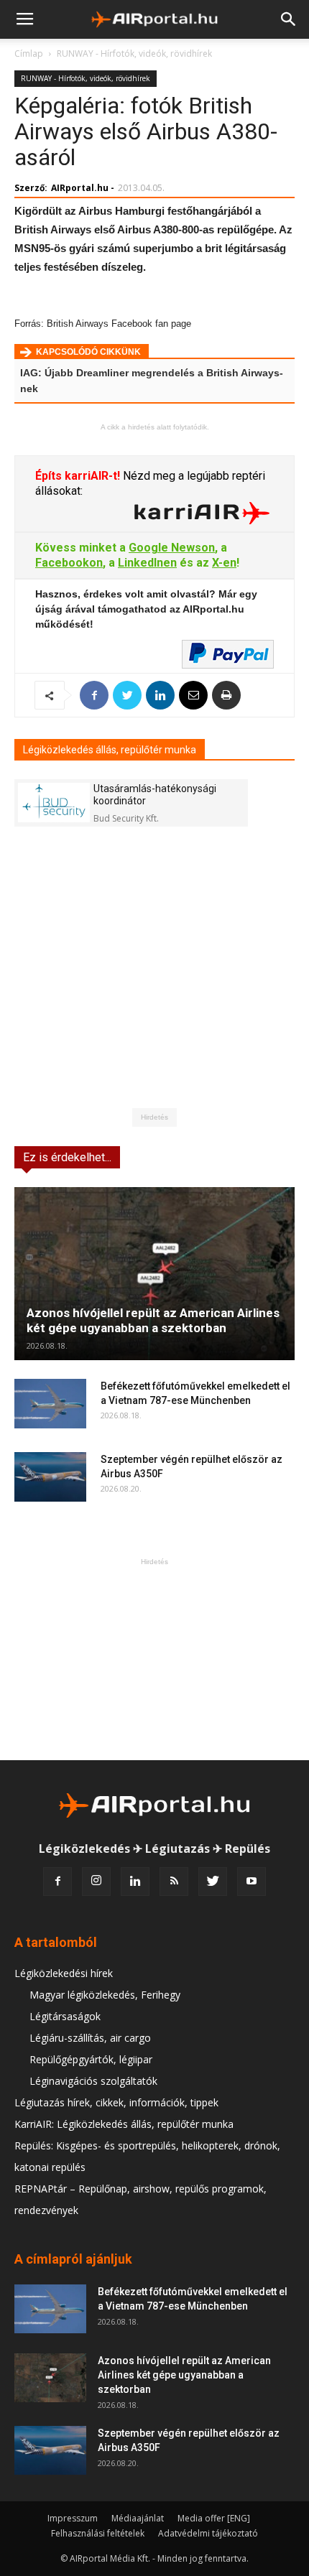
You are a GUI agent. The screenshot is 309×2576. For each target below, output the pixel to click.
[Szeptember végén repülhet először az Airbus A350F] (50, 1477)
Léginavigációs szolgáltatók (93, 2081)
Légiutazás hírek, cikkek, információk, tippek (116, 2102)
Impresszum (73, 2518)
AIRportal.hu (80, 188)
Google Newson (172, 548)
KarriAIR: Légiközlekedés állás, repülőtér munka (124, 2124)
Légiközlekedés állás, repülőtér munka (110, 750)
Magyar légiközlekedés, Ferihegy (105, 1995)
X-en (224, 563)
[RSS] (174, 1882)
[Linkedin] (135, 1882)
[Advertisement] (154, 1659)
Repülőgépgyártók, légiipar (91, 2059)
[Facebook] (57, 1882)
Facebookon (69, 563)
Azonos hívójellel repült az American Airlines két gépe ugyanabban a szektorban (153, 1320)
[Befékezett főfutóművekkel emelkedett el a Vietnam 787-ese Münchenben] (50, 1404)
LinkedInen (147, 563)
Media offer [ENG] (214, 2518)
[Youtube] (252, 1882)
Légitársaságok (65, 2016)
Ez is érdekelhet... (67, 1157)
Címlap (29, 54)
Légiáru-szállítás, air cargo (90, 2038)
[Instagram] (96, 1882)
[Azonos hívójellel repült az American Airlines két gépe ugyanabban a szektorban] (154, 1274)
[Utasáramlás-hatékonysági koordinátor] (54, 803)
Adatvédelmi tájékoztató (208, 2533)
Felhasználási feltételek (98, 2533)
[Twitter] (213, 1882)
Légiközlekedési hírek (64, 1973)
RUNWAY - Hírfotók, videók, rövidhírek (134, 54)
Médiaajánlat (138, 2518)
